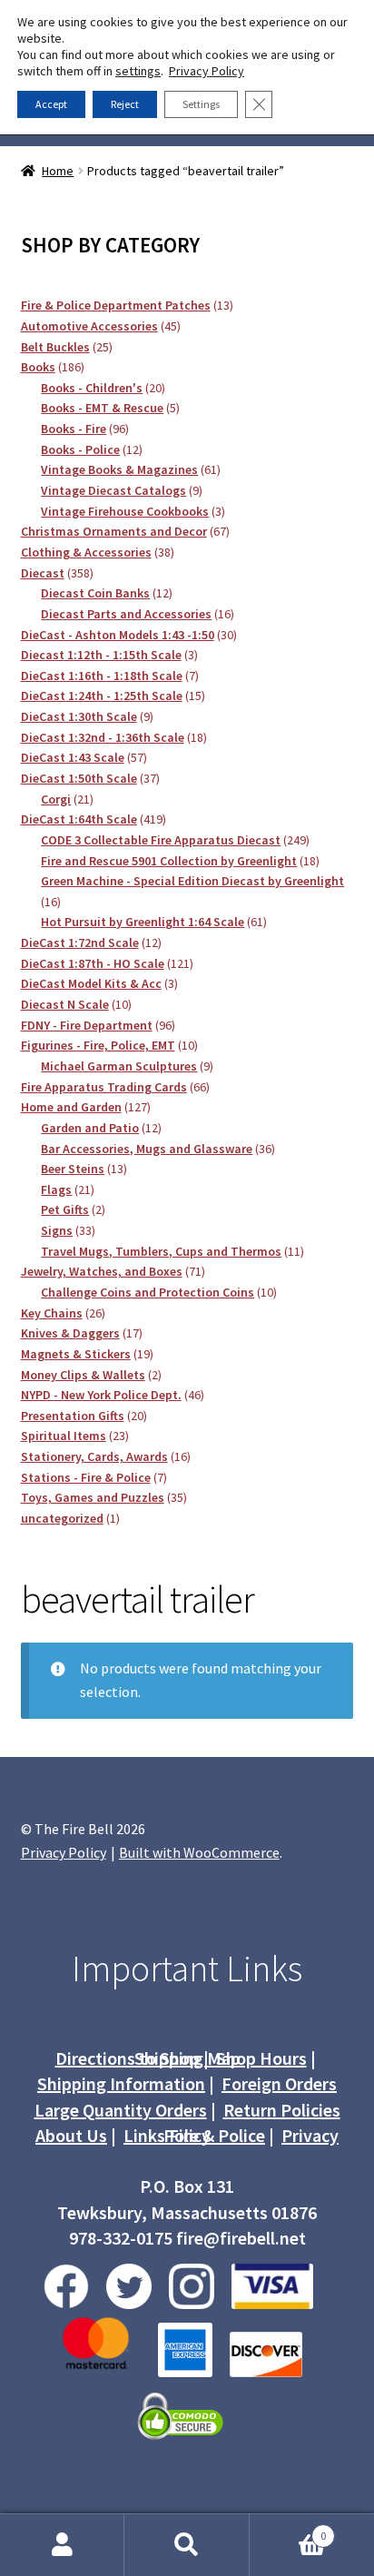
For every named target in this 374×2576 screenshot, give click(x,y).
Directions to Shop (128, 2058)
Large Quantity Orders (121, 2110)
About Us (71, 2135)
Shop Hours (261, 2058)
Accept (51, 104)
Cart (288, 2529)
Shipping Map (187, 2058)
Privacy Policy (64, 1852)
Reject (125, 104)
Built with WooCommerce (199, 1852)
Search (187, 2545)
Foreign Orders (279, 2083)
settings (138, 71)
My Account (62, 2545)
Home (58, 171)
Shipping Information (121, 2083)
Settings (201, 104)
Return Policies (282, 2110)
